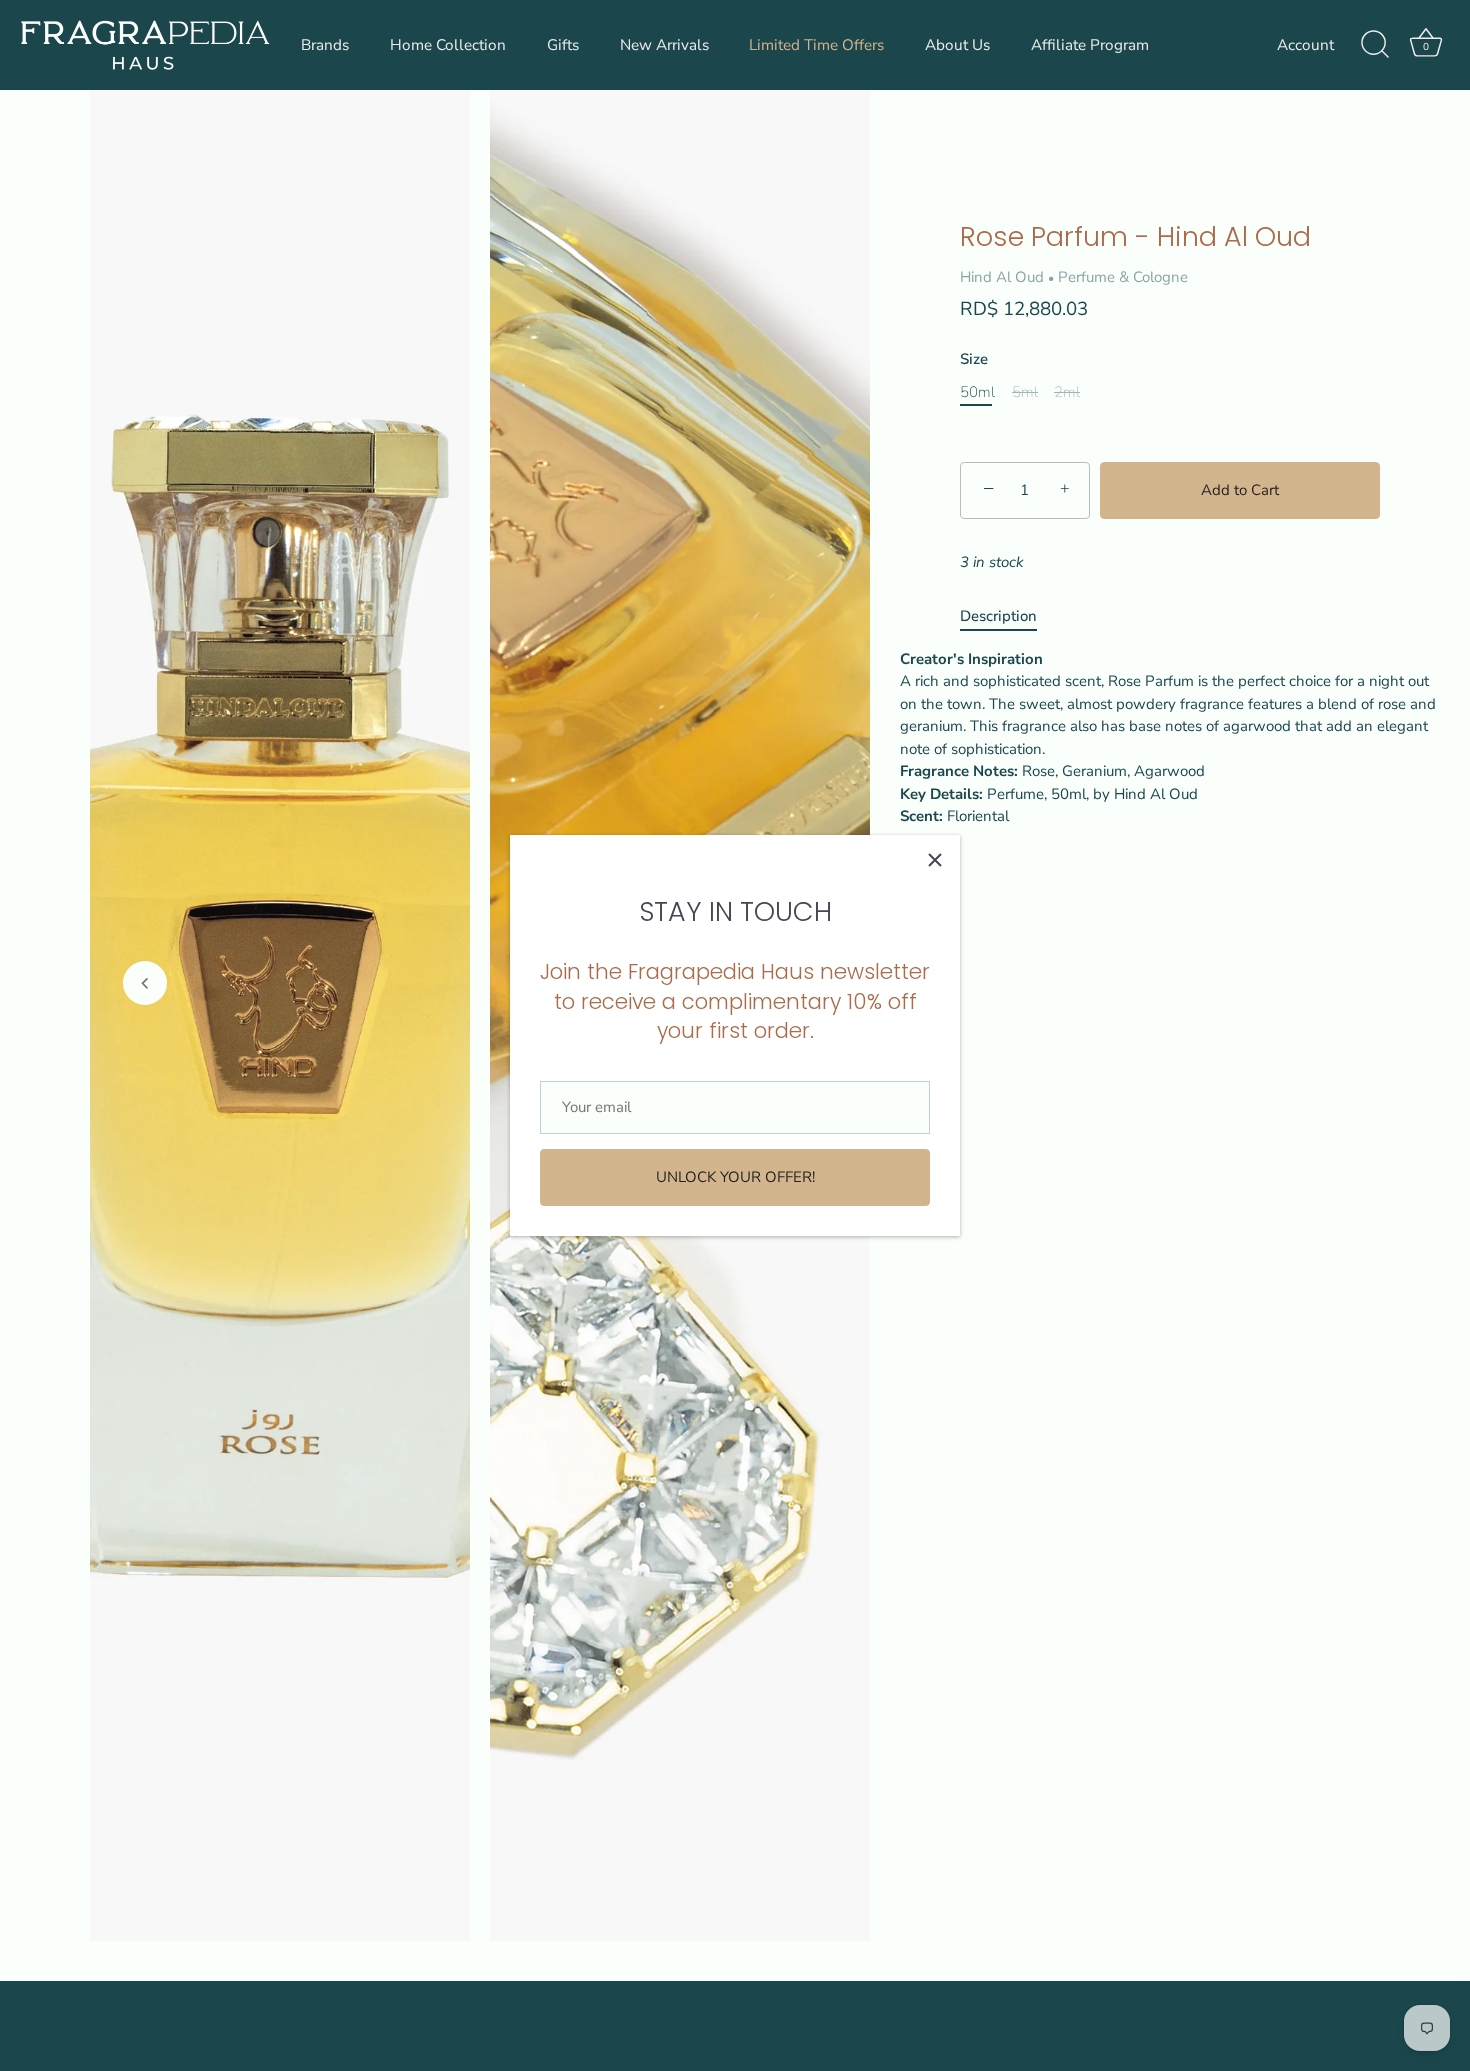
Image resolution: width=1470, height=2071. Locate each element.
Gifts (563, 45)
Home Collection (448, 45)
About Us (957, 45)
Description (998, 616)
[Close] (935, 860)
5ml (1025, 392)
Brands (325, 45)
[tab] (1008, 616)
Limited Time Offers (816, 45)
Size (974, 359)
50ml (977, 392)
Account (1305, 45)
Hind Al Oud (1002, 277)
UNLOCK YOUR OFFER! (735, 1177)
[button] (145, 983)
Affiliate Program (1090, 45)
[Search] (1375, 45)
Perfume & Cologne (1123, 277)
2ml (1067, 392)
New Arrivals (664, 45)
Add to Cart (1240, 490)
